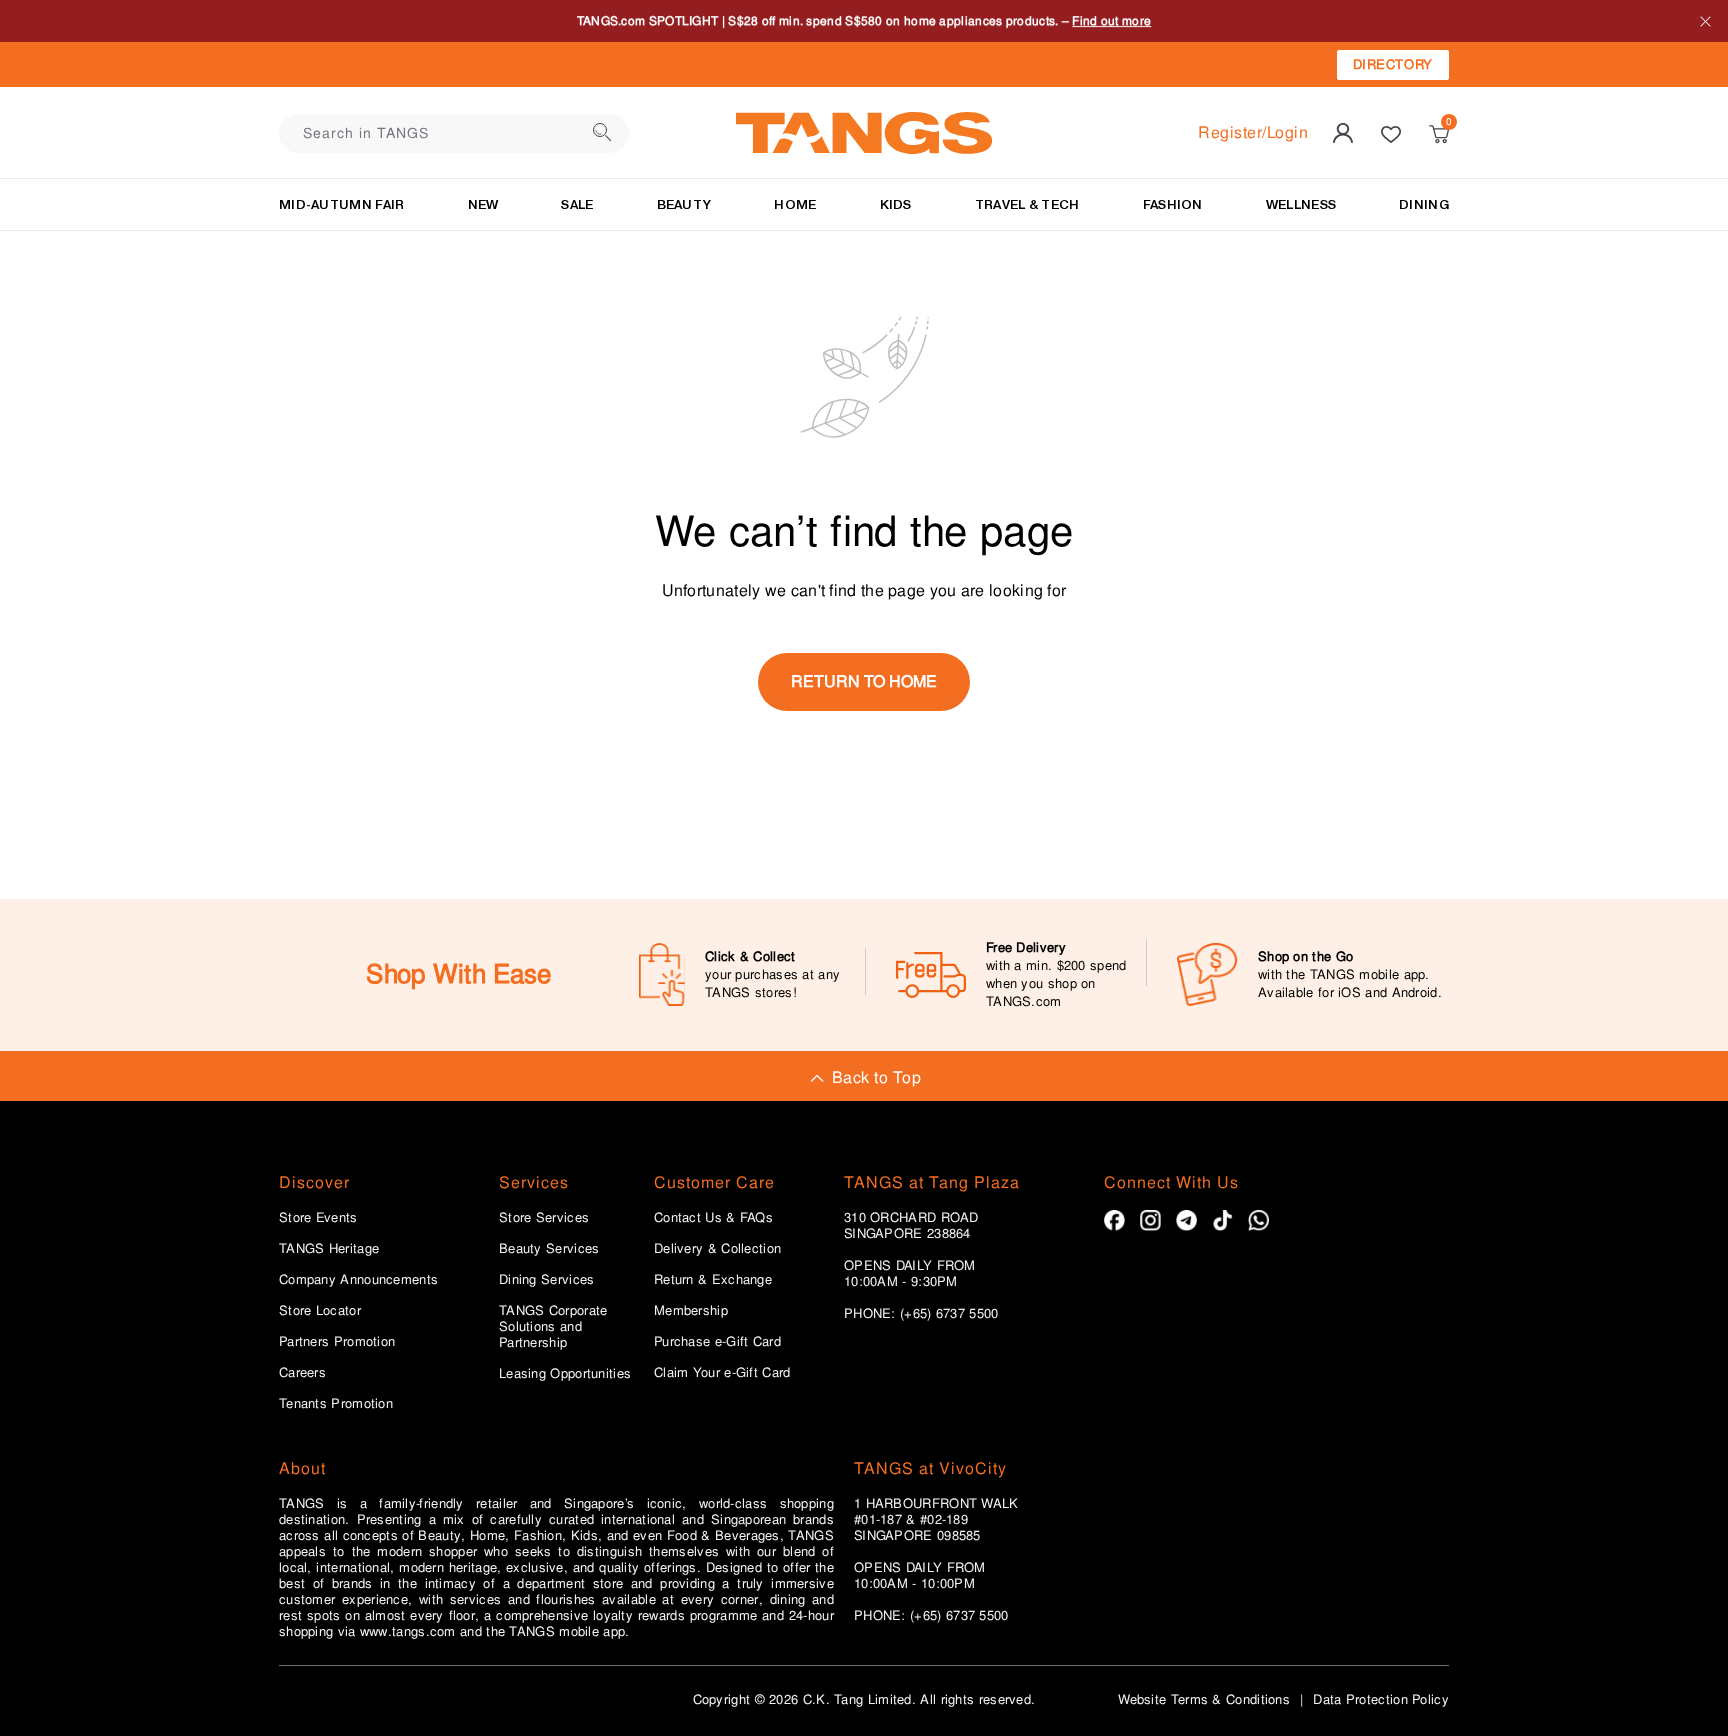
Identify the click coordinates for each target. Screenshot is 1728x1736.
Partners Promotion (337, 1342)
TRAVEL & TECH (1027, 204)
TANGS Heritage (329, 1249)
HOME (795, 204)
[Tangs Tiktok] (1222, 1220)
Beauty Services (549, 1249)
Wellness (1301, 204)
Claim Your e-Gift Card (722, 1373)
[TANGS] (864, 133)
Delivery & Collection (717, 1249)
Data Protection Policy (1381, 1699)
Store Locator (320, 1311)
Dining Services (547, 1280)
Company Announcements (358, 1280)
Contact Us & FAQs (713, 1218)
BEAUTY (684, 204)
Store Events (318, 1218)
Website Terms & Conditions (1204, 1699)
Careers (302, 1373)
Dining (1424, 204)
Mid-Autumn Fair (342, 204)
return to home (864, 681)
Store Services (544, 1218)
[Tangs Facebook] (1114, 1220)
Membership (691, 1311)
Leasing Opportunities (565, 1374)
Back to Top (876, 1077)
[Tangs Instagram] (1150, 1220)
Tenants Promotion (336, 1404)
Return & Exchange (713, 1280)
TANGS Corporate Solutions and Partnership (553, 1327)
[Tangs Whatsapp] (1258, 1220)
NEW (483, 204)
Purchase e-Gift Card (717, 1342)
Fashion (1173, 204)
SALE (577, 204)
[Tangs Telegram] (1186, 1220)
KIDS (896, 204)
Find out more (1111, 21)
